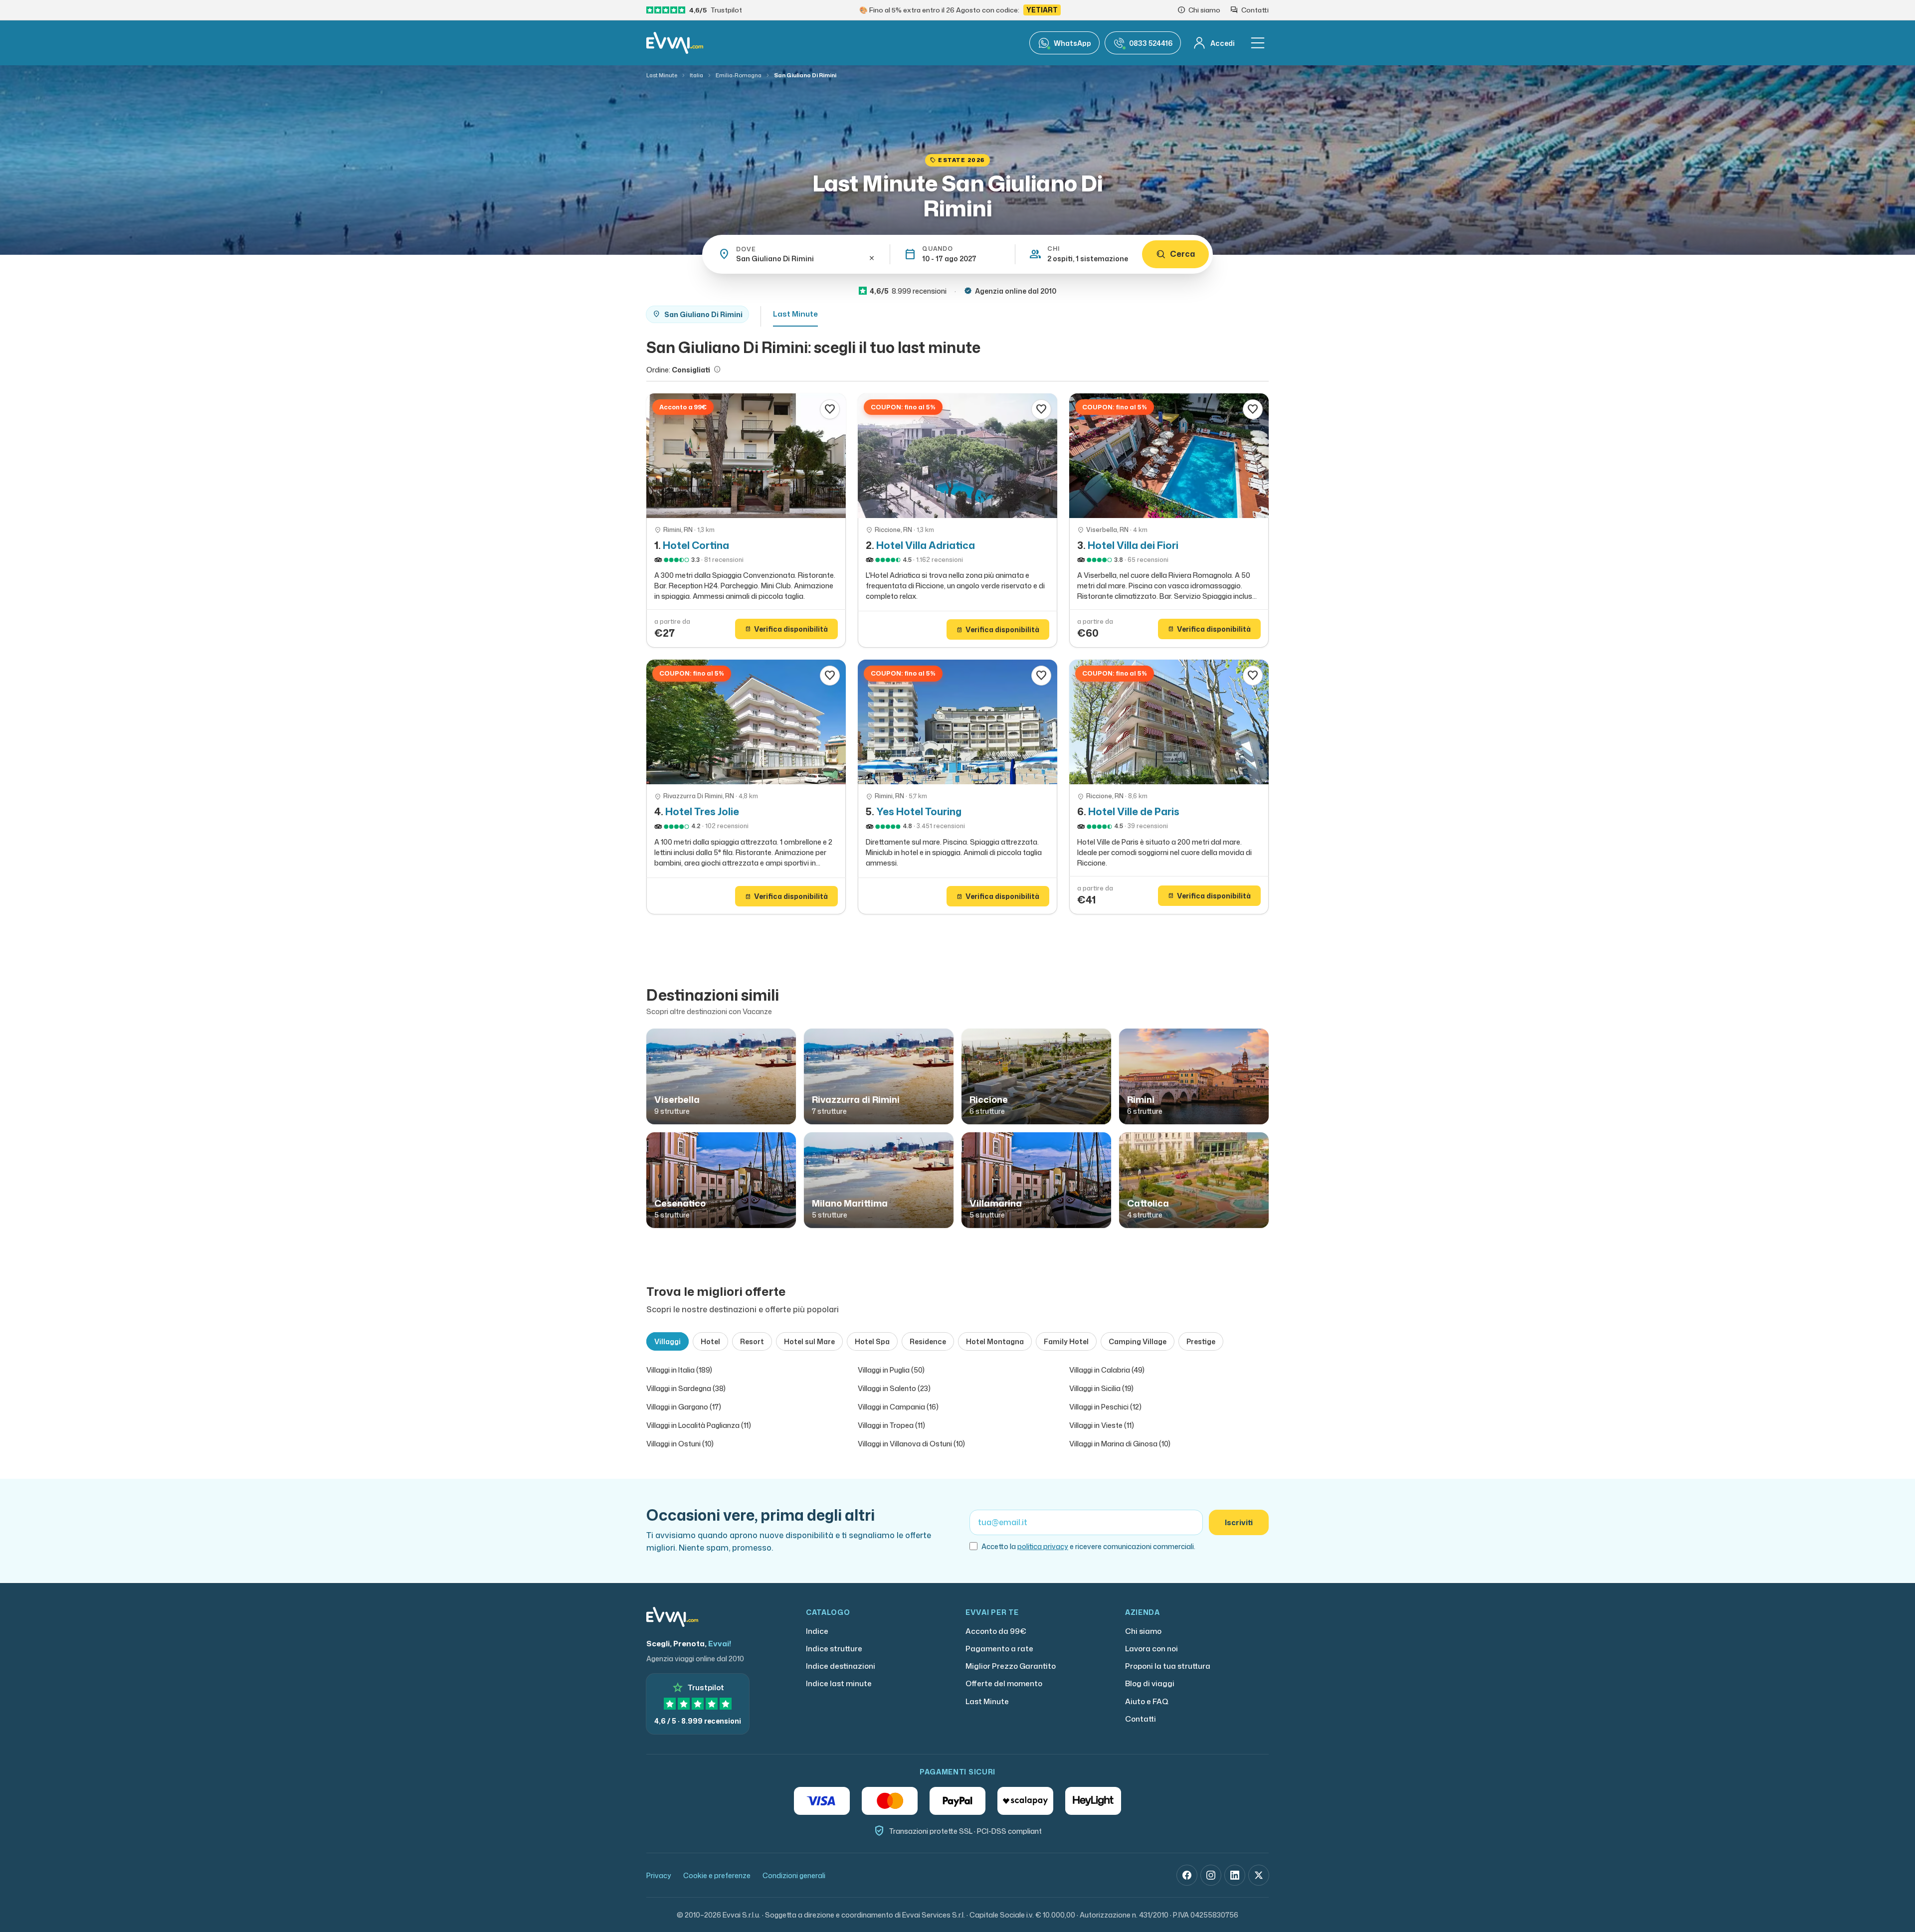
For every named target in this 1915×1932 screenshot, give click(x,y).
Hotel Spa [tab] (872, 1341)
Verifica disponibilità (786, 629)
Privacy (659, 1875)
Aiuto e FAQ (1147, 1701)
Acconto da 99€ (996, 1631)
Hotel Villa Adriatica (926, 545)
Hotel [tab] (710, 1341)
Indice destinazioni (841, 1666)
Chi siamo (1143, 1631)
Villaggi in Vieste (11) (1102, 1425)
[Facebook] (1187, 1875)
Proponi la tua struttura (1168, 1666)
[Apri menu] (1258, 43)
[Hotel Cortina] (746, 456)
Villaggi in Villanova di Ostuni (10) (911, 1444)
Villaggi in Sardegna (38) (686, 1388)
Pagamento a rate (999, 1649)
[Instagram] (1211, 1875)
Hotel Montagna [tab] (995, 1341)
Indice (817, 1631)
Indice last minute (839, 1683)
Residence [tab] (928, 1341)
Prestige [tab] (1201, 1341)
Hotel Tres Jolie (702, 811)
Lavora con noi (1151, 1649)
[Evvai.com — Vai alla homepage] (675, 43)
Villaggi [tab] (668, 1341)
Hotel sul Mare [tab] (809, 1341)
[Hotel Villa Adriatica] (957, 456)
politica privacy (1043, 1546)
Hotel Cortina (696, 545)
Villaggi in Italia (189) (679, 1370)
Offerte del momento (1004, 1683)
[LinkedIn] (1235, 1875)
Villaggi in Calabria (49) (1107, 1370)
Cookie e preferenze (717, 1875)
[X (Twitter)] (1259, 1875)
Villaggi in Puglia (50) (891, 1370)
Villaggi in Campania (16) (898, 1407)
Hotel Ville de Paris (1134, 811)
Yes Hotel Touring (919, 811)
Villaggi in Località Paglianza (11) (699, 1425)
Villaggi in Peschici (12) (1105, 1407)
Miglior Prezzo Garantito (1011, 1666)
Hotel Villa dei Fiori (1133, 545)
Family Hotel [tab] (1066, 1341)
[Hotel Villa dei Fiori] (1169, 456)
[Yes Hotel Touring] (957, 722)
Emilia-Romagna (739, 75)
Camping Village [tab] (1138, 1341)
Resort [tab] (752, 1341)
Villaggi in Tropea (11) (891, 1425)
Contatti (1141, 1719)
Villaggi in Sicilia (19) (1101, 1388)
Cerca (1182, 254)
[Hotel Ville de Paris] (1169, 722)
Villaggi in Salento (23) (894, 1388)
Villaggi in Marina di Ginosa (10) (1120, 1444)
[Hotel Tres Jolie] (746, 722)
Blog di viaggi (1150, 1683)
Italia (696, 75)
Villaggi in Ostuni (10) (680, 1444)
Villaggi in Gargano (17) (684, 1407)
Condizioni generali (794, 1875)
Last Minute (662, 75)
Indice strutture (834, 1649)
